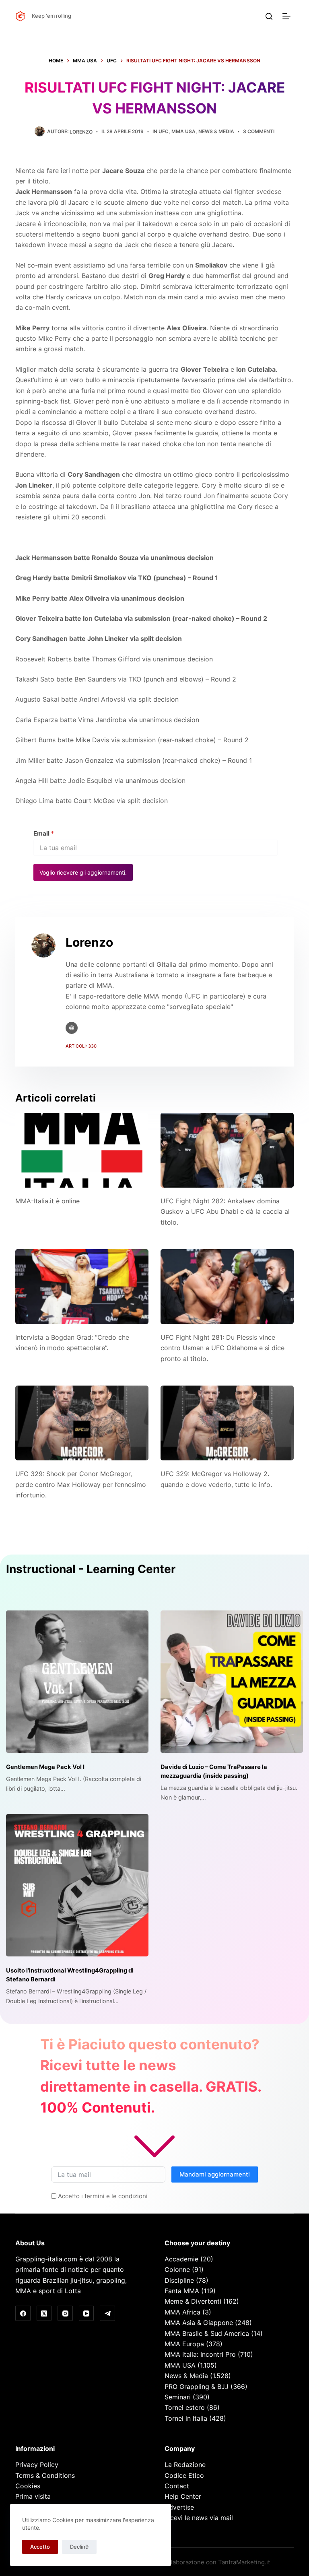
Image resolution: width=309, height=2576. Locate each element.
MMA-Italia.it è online (47, 1201)
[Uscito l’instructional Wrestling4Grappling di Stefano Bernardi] (77, 1885)
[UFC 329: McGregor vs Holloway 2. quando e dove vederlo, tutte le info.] (227, 1423)
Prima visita (33, 2496)
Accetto (40, 2547)
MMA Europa (184, 2344)
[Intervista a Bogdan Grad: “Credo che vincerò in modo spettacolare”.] (82, 1287)
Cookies (28, 2486)
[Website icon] (72, 1028)
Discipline (179, 2280)
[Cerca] (269, 16)
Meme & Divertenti (193, 2301)
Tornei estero (185, 2407)
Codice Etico (184, 2475)
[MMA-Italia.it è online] (82, 1150)
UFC (164, 131)
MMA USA (183, 131)
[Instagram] (65, 2313)
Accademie (181, 2259)
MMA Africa (182, 2312)
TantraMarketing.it (244, 2562)
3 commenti (259, 131)
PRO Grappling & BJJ (197, 2387)
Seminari (178, 2397)
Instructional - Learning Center (91, 1569)
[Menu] (288, 16)
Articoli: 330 (81, 1046)
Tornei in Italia (186, 2418)
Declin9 (79, 2547)
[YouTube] (87, 2313)
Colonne (177, 2269)
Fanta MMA (182, 2291)
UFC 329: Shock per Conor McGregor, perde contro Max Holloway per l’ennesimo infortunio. (81, 1484)
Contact (177, 2486)
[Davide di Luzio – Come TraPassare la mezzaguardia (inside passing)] (232, 1682)
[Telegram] (107, 2313)
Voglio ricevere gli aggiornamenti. (83, 872)
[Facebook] (23, 2313)
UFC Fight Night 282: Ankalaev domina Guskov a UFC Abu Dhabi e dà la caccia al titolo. (225, 1212)
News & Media (216, 131)
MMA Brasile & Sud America (207, 2333)
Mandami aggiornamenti (215, 2174)
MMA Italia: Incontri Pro (200, 2354)
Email (44, 833)
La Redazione (185, 2465)
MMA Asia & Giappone (199, 2323)
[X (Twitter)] (44, 2313)
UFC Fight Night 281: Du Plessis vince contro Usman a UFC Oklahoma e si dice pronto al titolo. (222, 1348)
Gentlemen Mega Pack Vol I (45, 1767)
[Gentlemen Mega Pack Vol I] (77, 1682)
